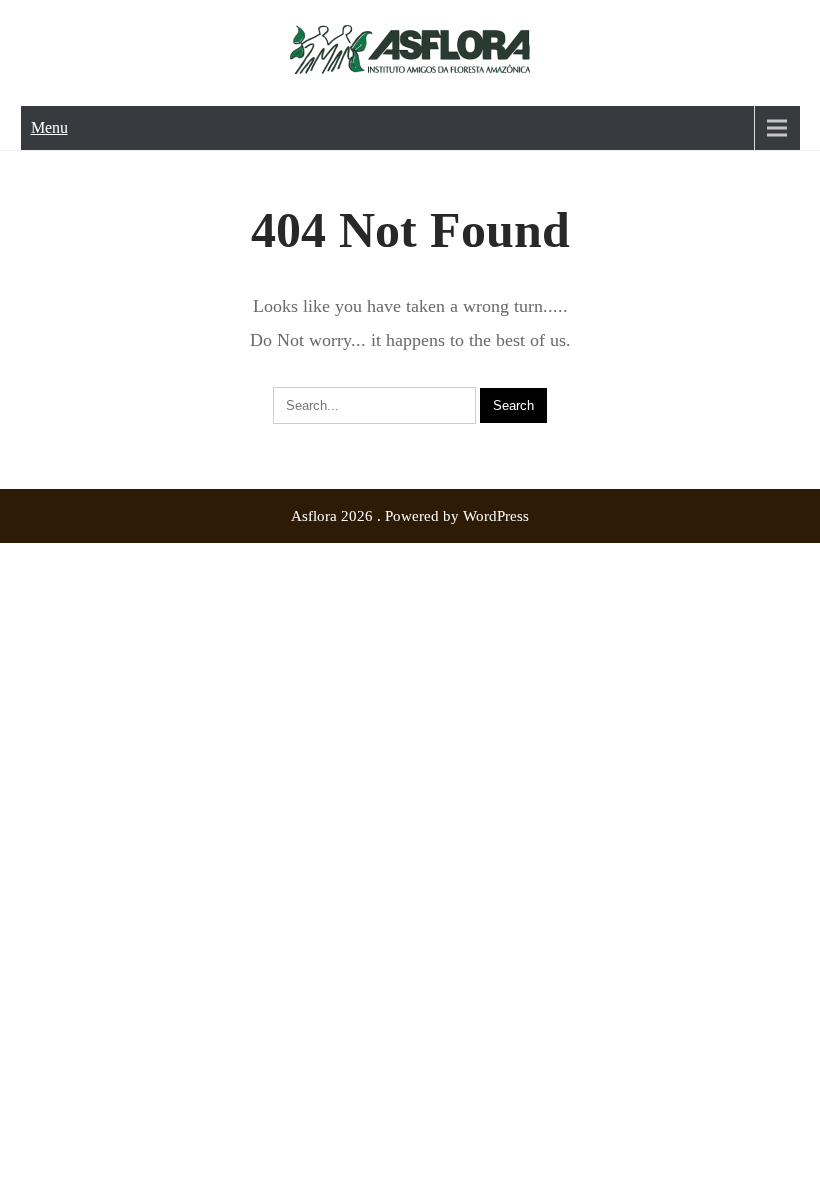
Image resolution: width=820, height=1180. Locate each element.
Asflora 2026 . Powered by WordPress (410, 516)
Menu (49, 127)
